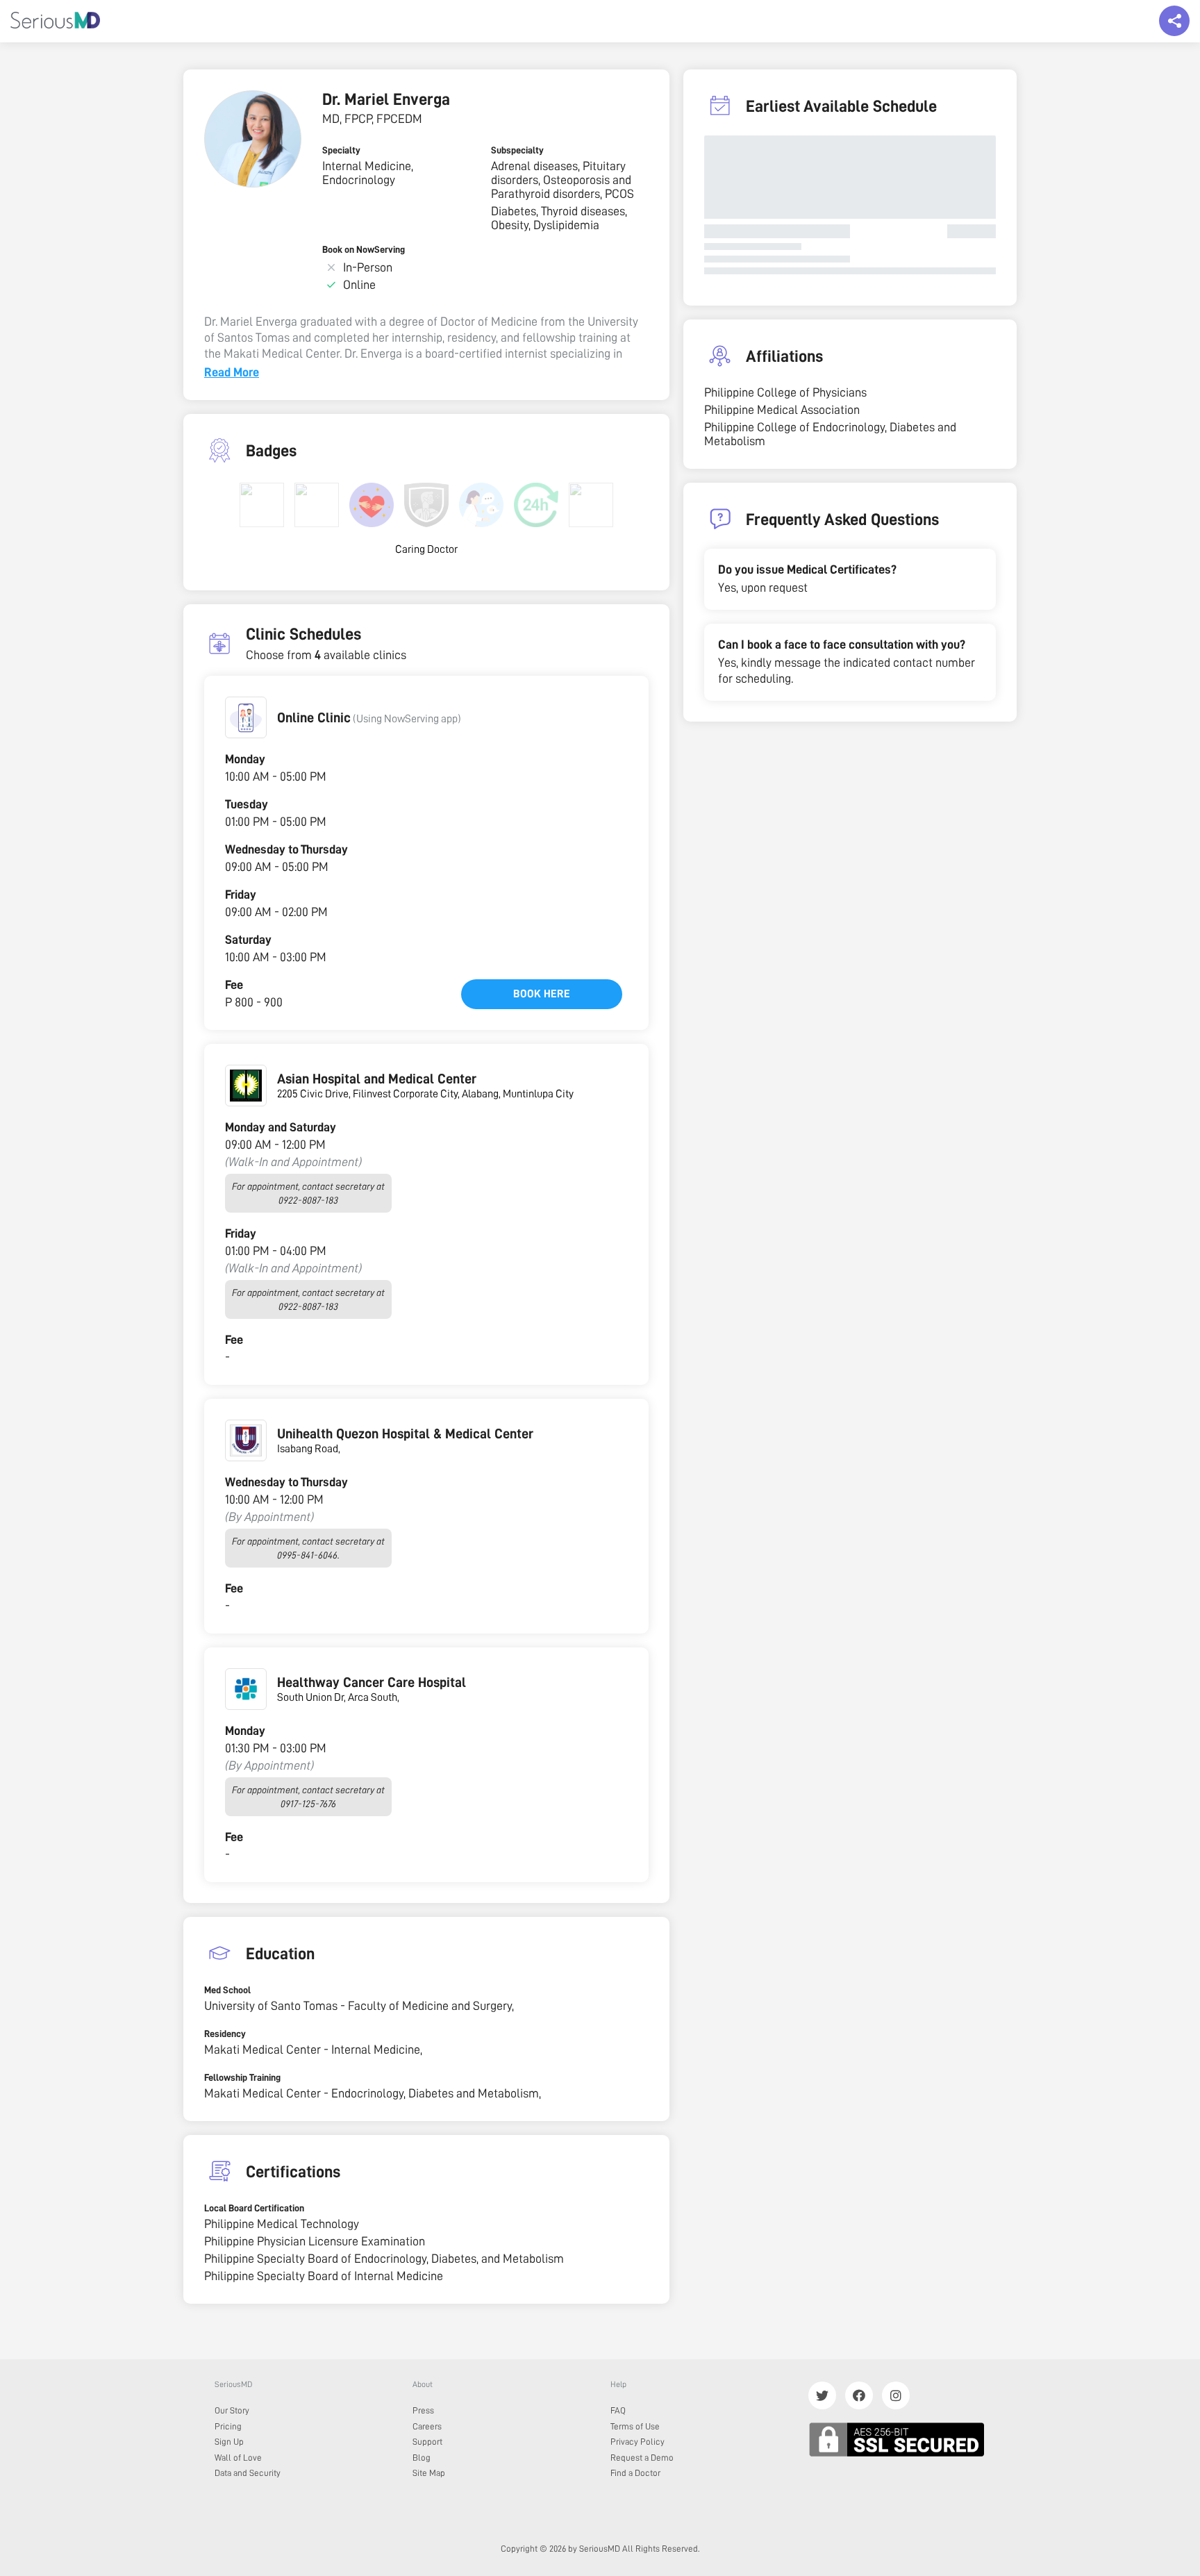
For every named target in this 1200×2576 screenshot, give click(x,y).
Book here (542, 994)
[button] (246, 717)
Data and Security (248, 2473)
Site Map (429, 2473)
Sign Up (229, 2442)
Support (427, 2442)
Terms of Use (635, 2426)
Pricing (228, 2426)
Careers (427, 2426)
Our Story (232, 2410)
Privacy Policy (637, 2442)
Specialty (341, 150)
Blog (422, 2458)
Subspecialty (517, 150)
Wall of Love (238, 2458)
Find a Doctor (635, 2473)
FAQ (618, 2410)
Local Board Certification (254, 2208)
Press (423, 2410)
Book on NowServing (364, 249)
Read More (232, 372)
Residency (225, 2034)
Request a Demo (642, 2458)
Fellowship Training (242, 2077)
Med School (227, 1990)
